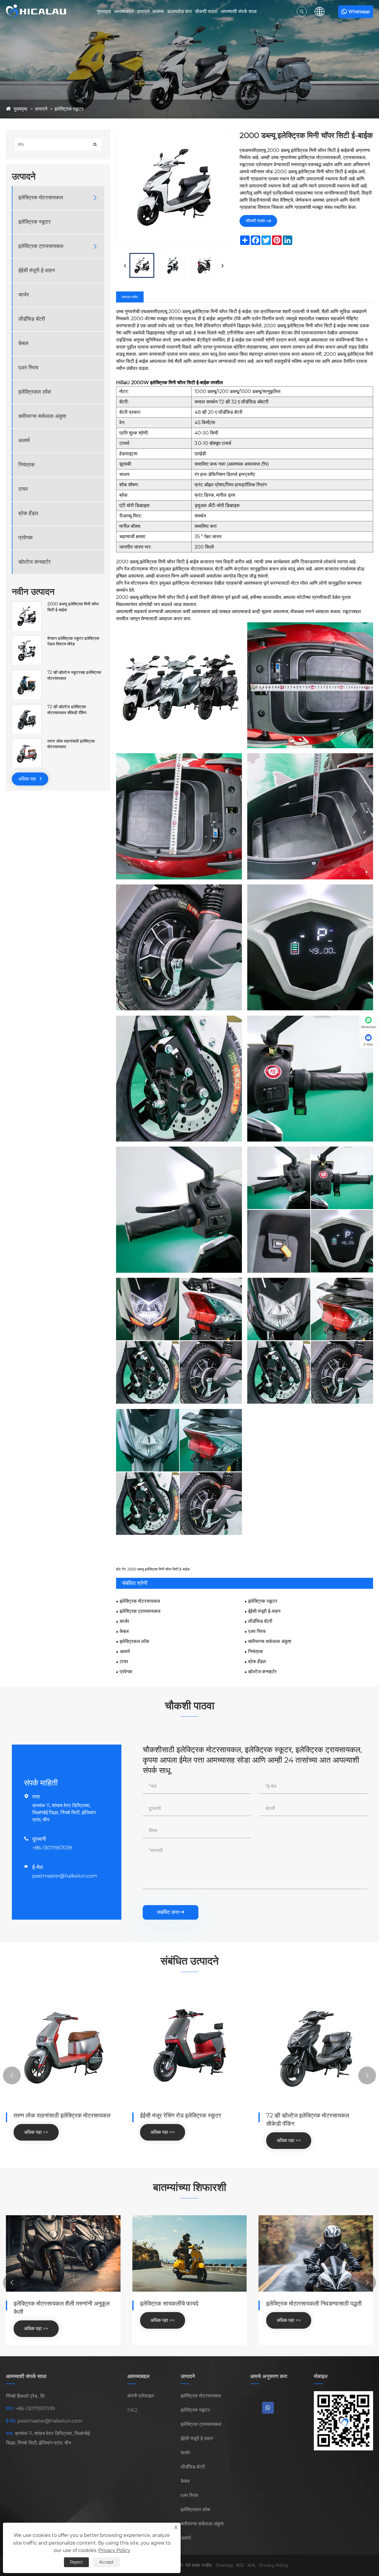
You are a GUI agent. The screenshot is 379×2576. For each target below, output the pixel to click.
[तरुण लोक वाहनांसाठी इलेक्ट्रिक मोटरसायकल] (27, 741)
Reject (76, 2562)
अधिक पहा (28, 779)
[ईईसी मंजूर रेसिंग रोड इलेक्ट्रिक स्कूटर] (190, 2046)
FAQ (132, 2410)
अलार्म (24, 441)
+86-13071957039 (52, 1848)
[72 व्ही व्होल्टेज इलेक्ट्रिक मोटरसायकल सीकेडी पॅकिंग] (27, 707)
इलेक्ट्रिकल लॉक (35, 392)
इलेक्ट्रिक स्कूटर (69, 109)
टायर (23, 489)
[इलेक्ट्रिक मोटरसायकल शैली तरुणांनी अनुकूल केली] (63, 2253)
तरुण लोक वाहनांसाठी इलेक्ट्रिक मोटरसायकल (71, 744)
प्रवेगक (25, 538)
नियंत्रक (27, 465)
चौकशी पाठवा (206, 11)
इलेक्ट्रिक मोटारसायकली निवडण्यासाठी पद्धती (314, 2304)
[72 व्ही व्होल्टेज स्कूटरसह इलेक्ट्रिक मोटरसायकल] (27, 673)
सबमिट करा (171, 1912)
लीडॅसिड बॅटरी (32, 319)
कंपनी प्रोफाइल (141, 2396)
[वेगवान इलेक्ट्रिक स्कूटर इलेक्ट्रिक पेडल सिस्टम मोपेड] (27, 639)
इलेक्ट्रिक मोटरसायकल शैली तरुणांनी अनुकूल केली (62, 2308)
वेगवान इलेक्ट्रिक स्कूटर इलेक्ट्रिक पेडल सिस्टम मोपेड (73, 641)
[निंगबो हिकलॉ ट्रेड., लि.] (36, 12)
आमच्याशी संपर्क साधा (239, 11)
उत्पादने (143, 11)
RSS (240, 2565)
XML (252, 2565)
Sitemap (224, 2565)
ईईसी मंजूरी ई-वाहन (37, 271)
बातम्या (158, 11)
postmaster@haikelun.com (65, 1876)
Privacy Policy (274, 2565)
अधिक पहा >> (36, 2132)
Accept (106, 2562)
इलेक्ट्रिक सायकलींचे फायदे (169, 2304)
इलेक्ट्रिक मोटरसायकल (41, 198)
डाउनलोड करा (179, 11)
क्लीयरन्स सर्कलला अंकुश (42, 416)
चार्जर (24, 295)
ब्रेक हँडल (28, 514)
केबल (23, 344)
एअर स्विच (28, 368)
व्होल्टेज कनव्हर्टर (34, 562)
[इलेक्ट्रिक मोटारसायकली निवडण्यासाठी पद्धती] (316, 2253)
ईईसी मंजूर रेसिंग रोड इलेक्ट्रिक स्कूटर (181, 2115)
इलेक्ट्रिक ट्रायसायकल (41, 246)
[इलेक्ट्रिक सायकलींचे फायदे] (190, 2253)
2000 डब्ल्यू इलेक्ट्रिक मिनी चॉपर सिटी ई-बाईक (73, 607)
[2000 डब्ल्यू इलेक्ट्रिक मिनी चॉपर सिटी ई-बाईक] (27, 605)
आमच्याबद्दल (124, 11)
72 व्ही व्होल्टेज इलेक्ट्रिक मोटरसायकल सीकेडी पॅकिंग (67, 710)
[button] (12, 2075)
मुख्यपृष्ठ (104, 11)
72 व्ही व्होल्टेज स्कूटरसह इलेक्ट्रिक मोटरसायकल (74, 676)
